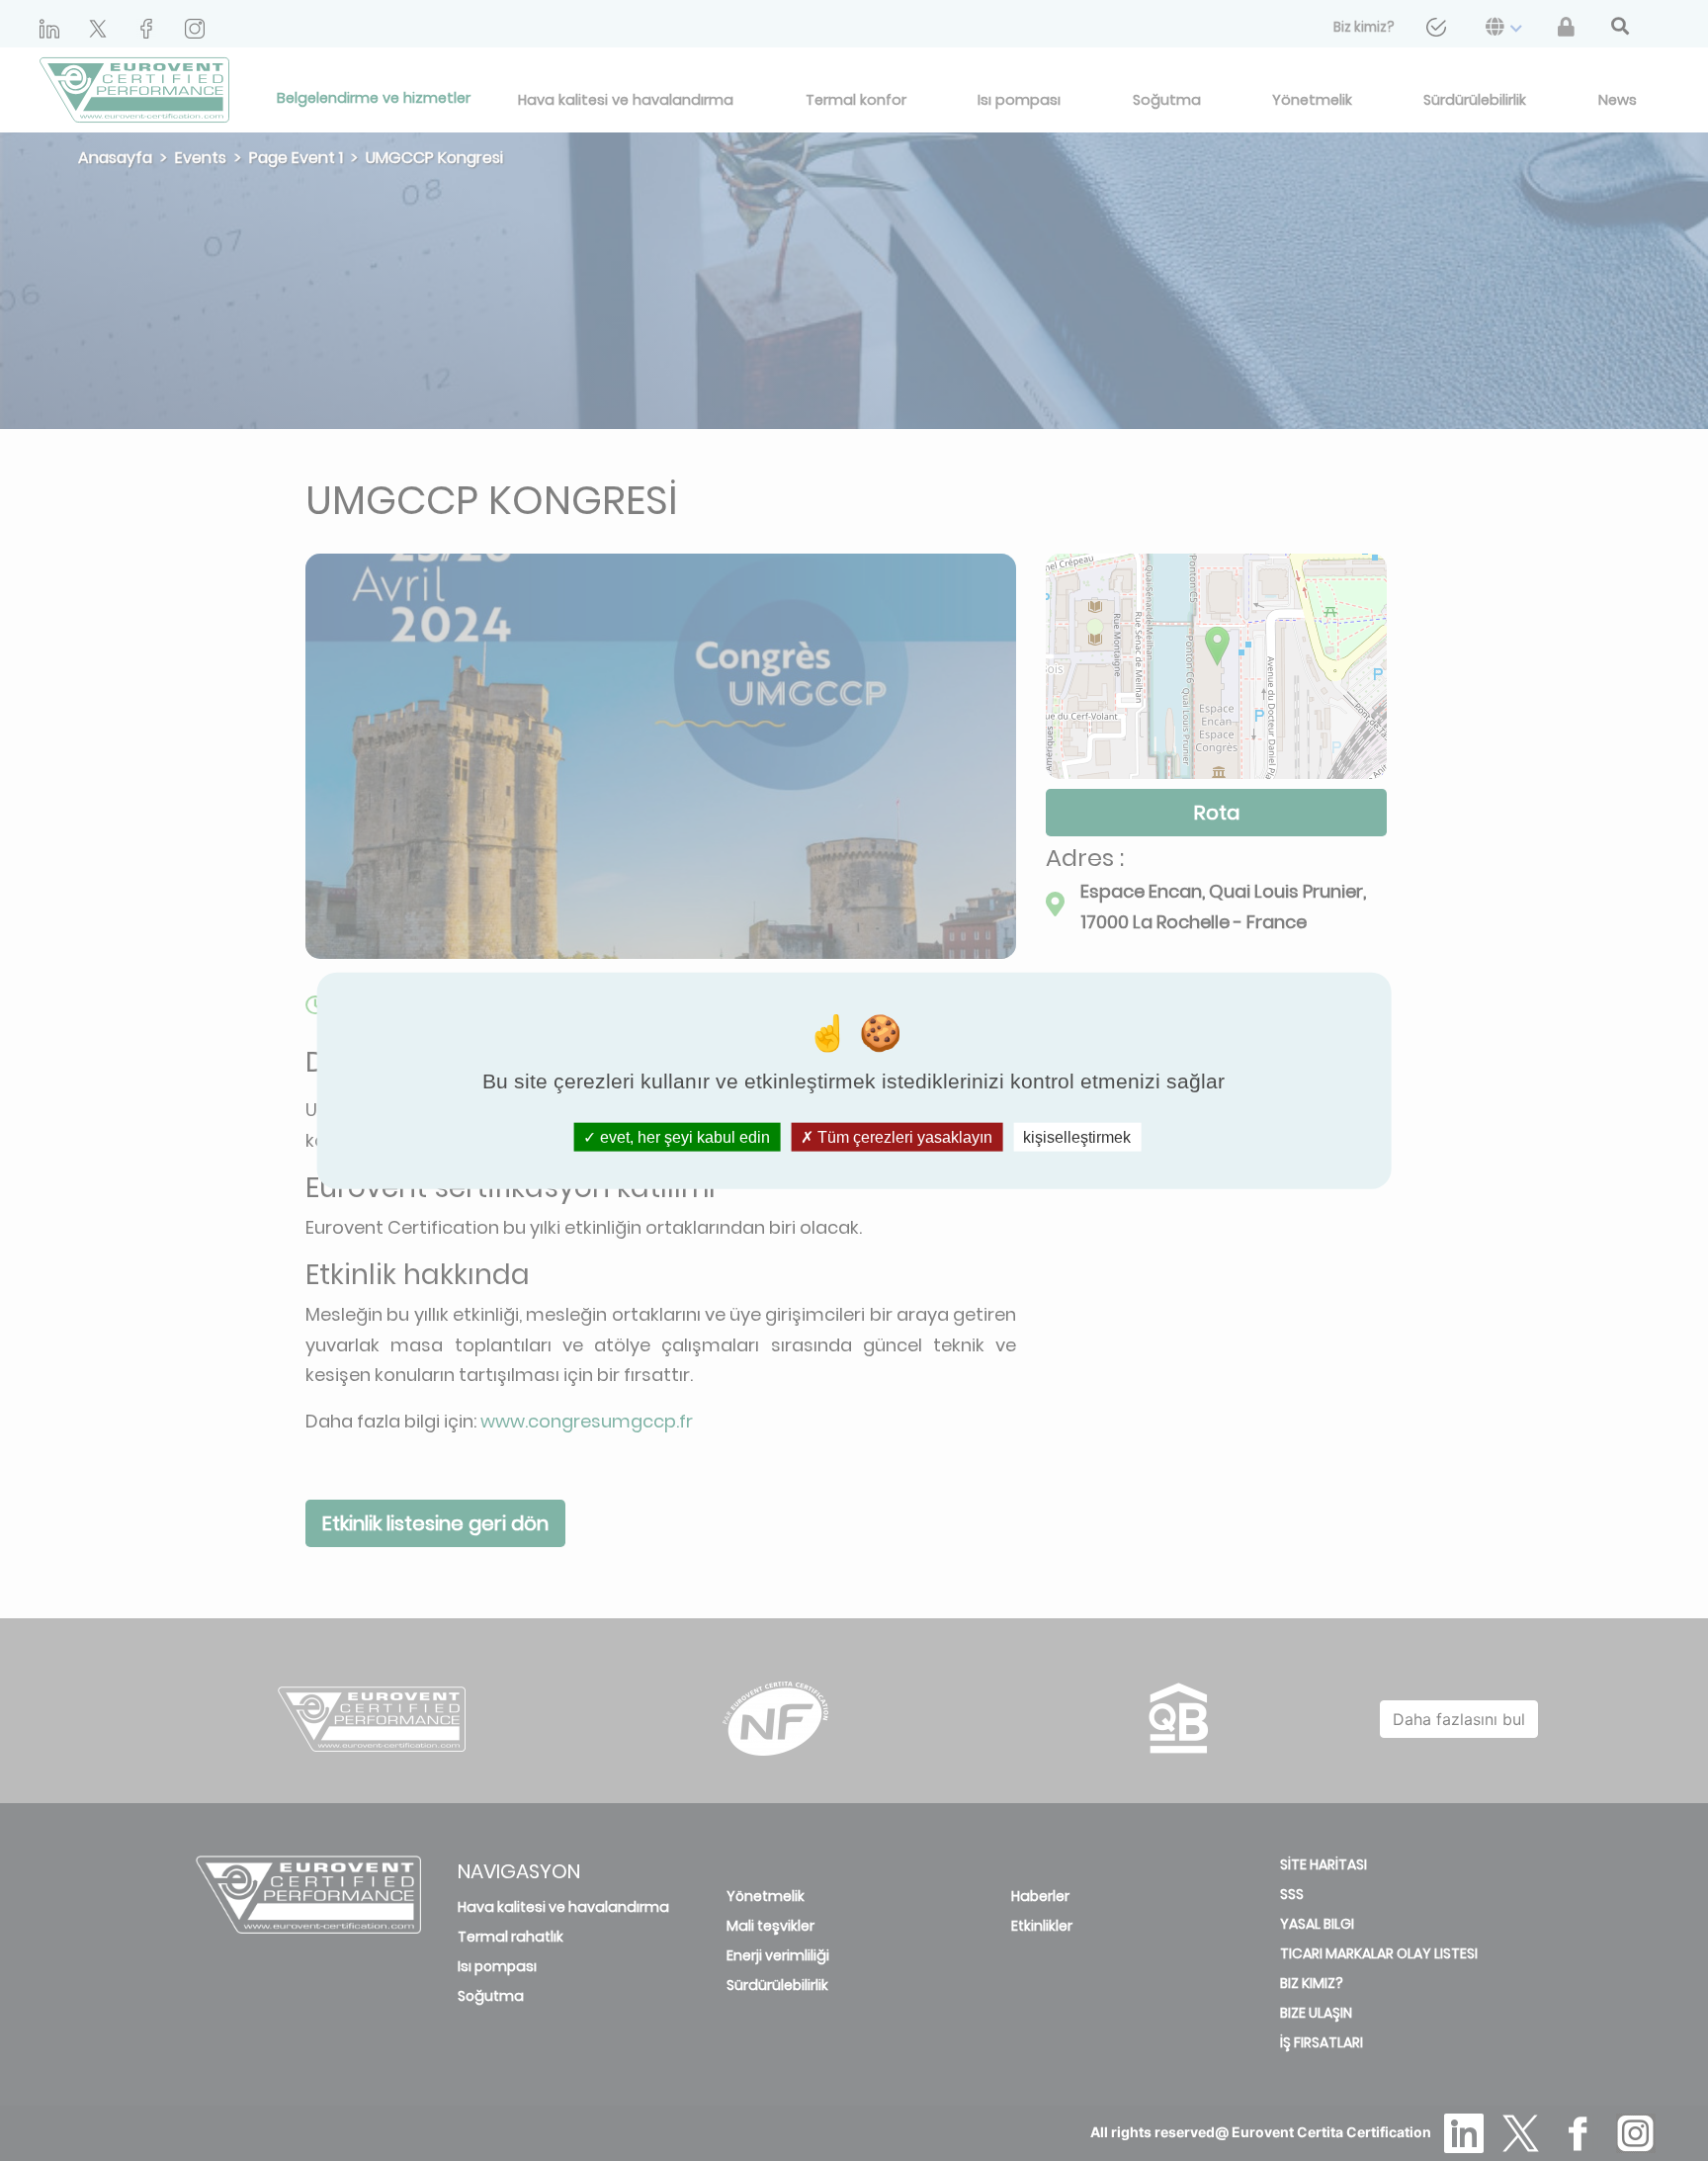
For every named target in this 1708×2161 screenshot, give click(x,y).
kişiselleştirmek (1077, 1136)
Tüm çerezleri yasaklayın (903, 1136)
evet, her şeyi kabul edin (683, 1136)
